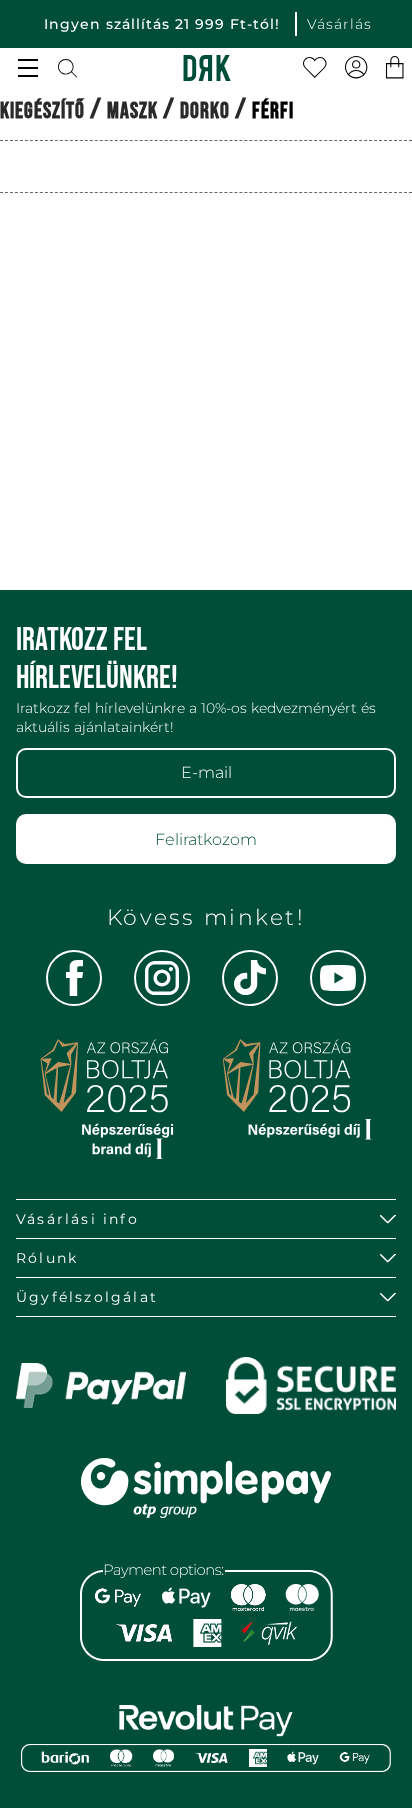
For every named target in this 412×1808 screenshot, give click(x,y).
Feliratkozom (206, 839)
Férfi (273, 111)
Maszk (132, 111)
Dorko (205, 111)
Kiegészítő (42, 111)
